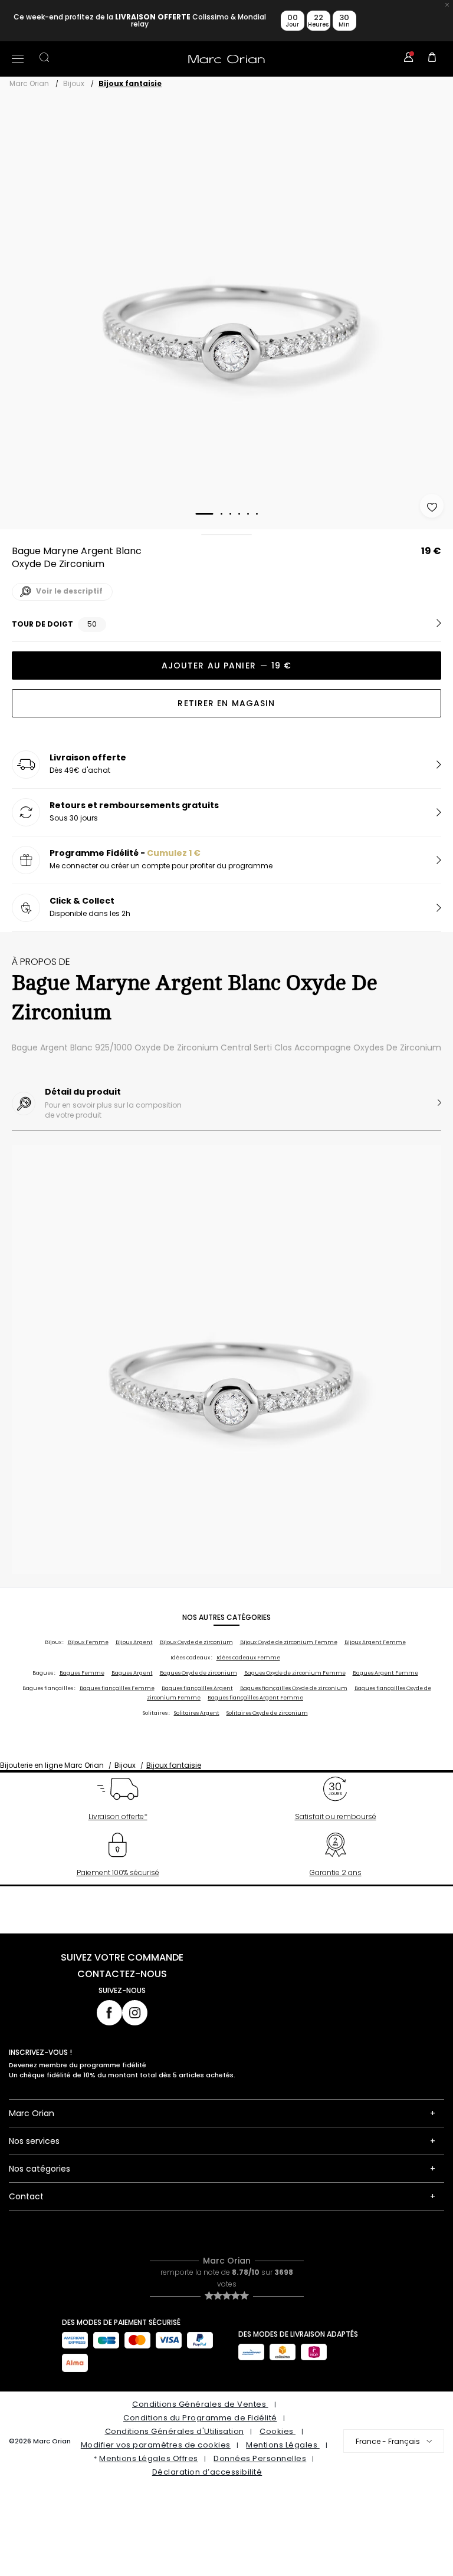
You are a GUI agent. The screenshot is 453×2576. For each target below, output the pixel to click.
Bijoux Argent (134, 1642)
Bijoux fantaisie (130, 83)
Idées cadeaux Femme (248, 1658)
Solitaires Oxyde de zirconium (267, 1713)
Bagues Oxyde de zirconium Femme (295, 1673)
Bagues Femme (82, 1673)
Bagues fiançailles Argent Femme (255, 1698)
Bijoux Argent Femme (375, 1642)
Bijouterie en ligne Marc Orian (52, 1765)
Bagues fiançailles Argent (197, 1688)
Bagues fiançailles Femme (117, 1688)
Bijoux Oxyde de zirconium (196, 1642)
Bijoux (74, 83)
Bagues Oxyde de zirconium (198, 1673)
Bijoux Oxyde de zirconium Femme (289, 1642)
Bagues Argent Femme (385, 1673)
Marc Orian (29, 83)
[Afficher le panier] (432, 59)
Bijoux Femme (88, 1642)
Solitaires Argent (197, 1713)
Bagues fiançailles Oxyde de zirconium (294, 1688)
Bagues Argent (132, 1673)
